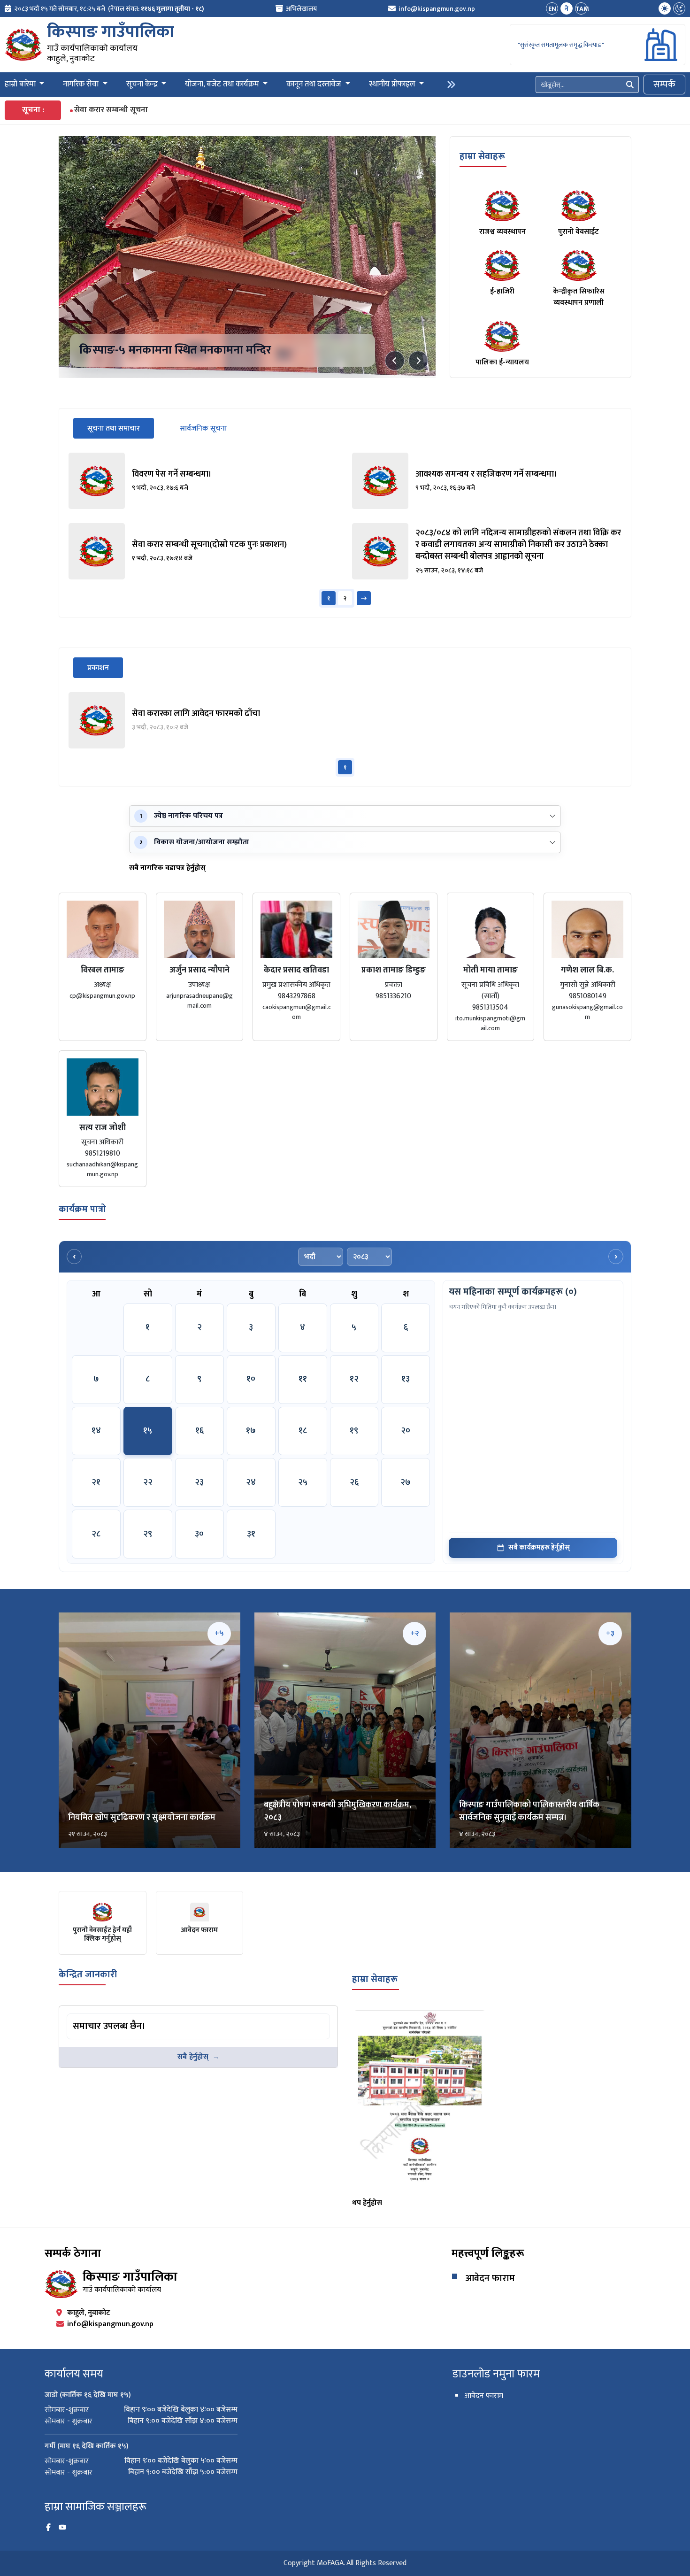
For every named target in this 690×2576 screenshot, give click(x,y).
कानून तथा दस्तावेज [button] (315, 85)
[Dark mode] (679, 8)
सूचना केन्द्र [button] (143, 85)
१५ (148, 1431)
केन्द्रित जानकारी (88, 1974)
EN (552, 9)
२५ (303, 1482)
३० (199, 1534)
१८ (303, 1431)
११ (303, 1379)
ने (567, 9)
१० (251, 1379)
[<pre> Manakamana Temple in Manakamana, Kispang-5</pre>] (247, 257)
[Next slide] (418, 361)
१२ (354, 1379)
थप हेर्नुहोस (367, 2203)
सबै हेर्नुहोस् (193, 2057)
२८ (96, 1534)
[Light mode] (665, 8)
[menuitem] (104, 9)
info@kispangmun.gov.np (437, 9)
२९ (148, 1534)
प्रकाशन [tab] (105, 668)
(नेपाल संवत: (156, 9)
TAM (581, 9)
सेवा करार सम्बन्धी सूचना (111, 110)
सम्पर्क (664, 85)
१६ (199, 1431)
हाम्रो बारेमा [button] (21, 85)
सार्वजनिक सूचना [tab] (203, 428)
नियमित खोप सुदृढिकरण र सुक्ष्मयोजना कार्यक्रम (142, 1818)
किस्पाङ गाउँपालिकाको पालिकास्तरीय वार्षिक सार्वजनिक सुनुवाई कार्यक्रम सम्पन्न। (529, 1811)
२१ (96, 1482)
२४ (251, 1482)
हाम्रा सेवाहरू (482, 156)
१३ (406, 1379)
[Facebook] (48, 2528)
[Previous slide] (395, 361)
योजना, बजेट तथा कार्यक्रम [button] (223, 85)
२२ (148, 1482)
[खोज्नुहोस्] (630, 85)
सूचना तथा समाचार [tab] (121, 428)
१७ (251, 1431)
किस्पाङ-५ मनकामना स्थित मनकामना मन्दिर (175, 350)
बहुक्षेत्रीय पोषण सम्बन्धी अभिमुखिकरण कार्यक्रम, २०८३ (337, 1811)
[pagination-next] (364, 598)
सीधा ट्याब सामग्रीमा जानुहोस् (104, 2015)
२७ (406, 1482)
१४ (96, 1431)
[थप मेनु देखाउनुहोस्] (451, 85)
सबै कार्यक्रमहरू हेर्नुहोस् (539, 1547)
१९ (354, 1431)
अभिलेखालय (301, 9)
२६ (354, 1482)
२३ (199, 1482)
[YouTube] (62, 2528)
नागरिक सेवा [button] (82, 85)
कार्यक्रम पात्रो (82, 1209)
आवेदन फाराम (490, 2278)
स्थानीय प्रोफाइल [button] (393, 85)
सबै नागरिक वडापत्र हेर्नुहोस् (167, 868)
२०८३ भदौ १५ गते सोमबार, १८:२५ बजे (60, 9)
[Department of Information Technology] (23, 45)
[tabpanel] (345, 530)
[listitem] (203, 481)
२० (406, 1431)
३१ (251, 1534)
